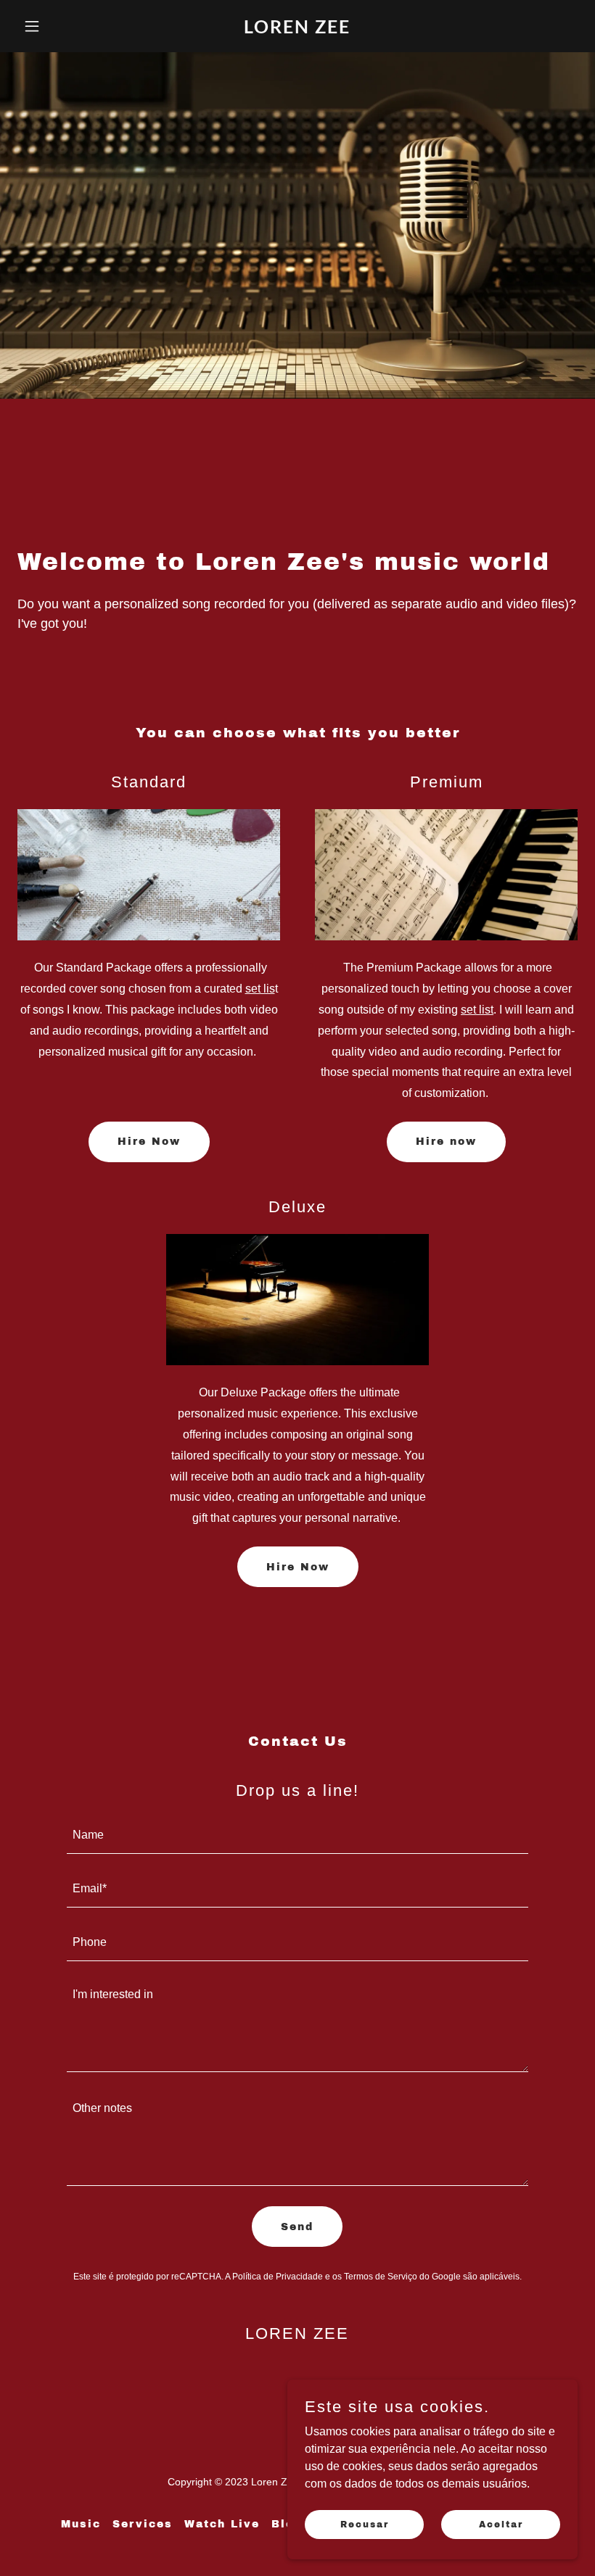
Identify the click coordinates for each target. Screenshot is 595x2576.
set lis (260, 989)
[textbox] (297, 1836)
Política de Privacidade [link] (278, 2277)
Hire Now (149, 1142)
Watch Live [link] (222, 2524)
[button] (59, 26)
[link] (297, 29)
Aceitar (501, 2524)
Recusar (365, 2524)
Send (297, 2227)
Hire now (446, 1142)
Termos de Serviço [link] (381, 2277)
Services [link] (143, 2524)
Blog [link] (287, 2524)
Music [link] (81, 2524)
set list (477, 1010)
